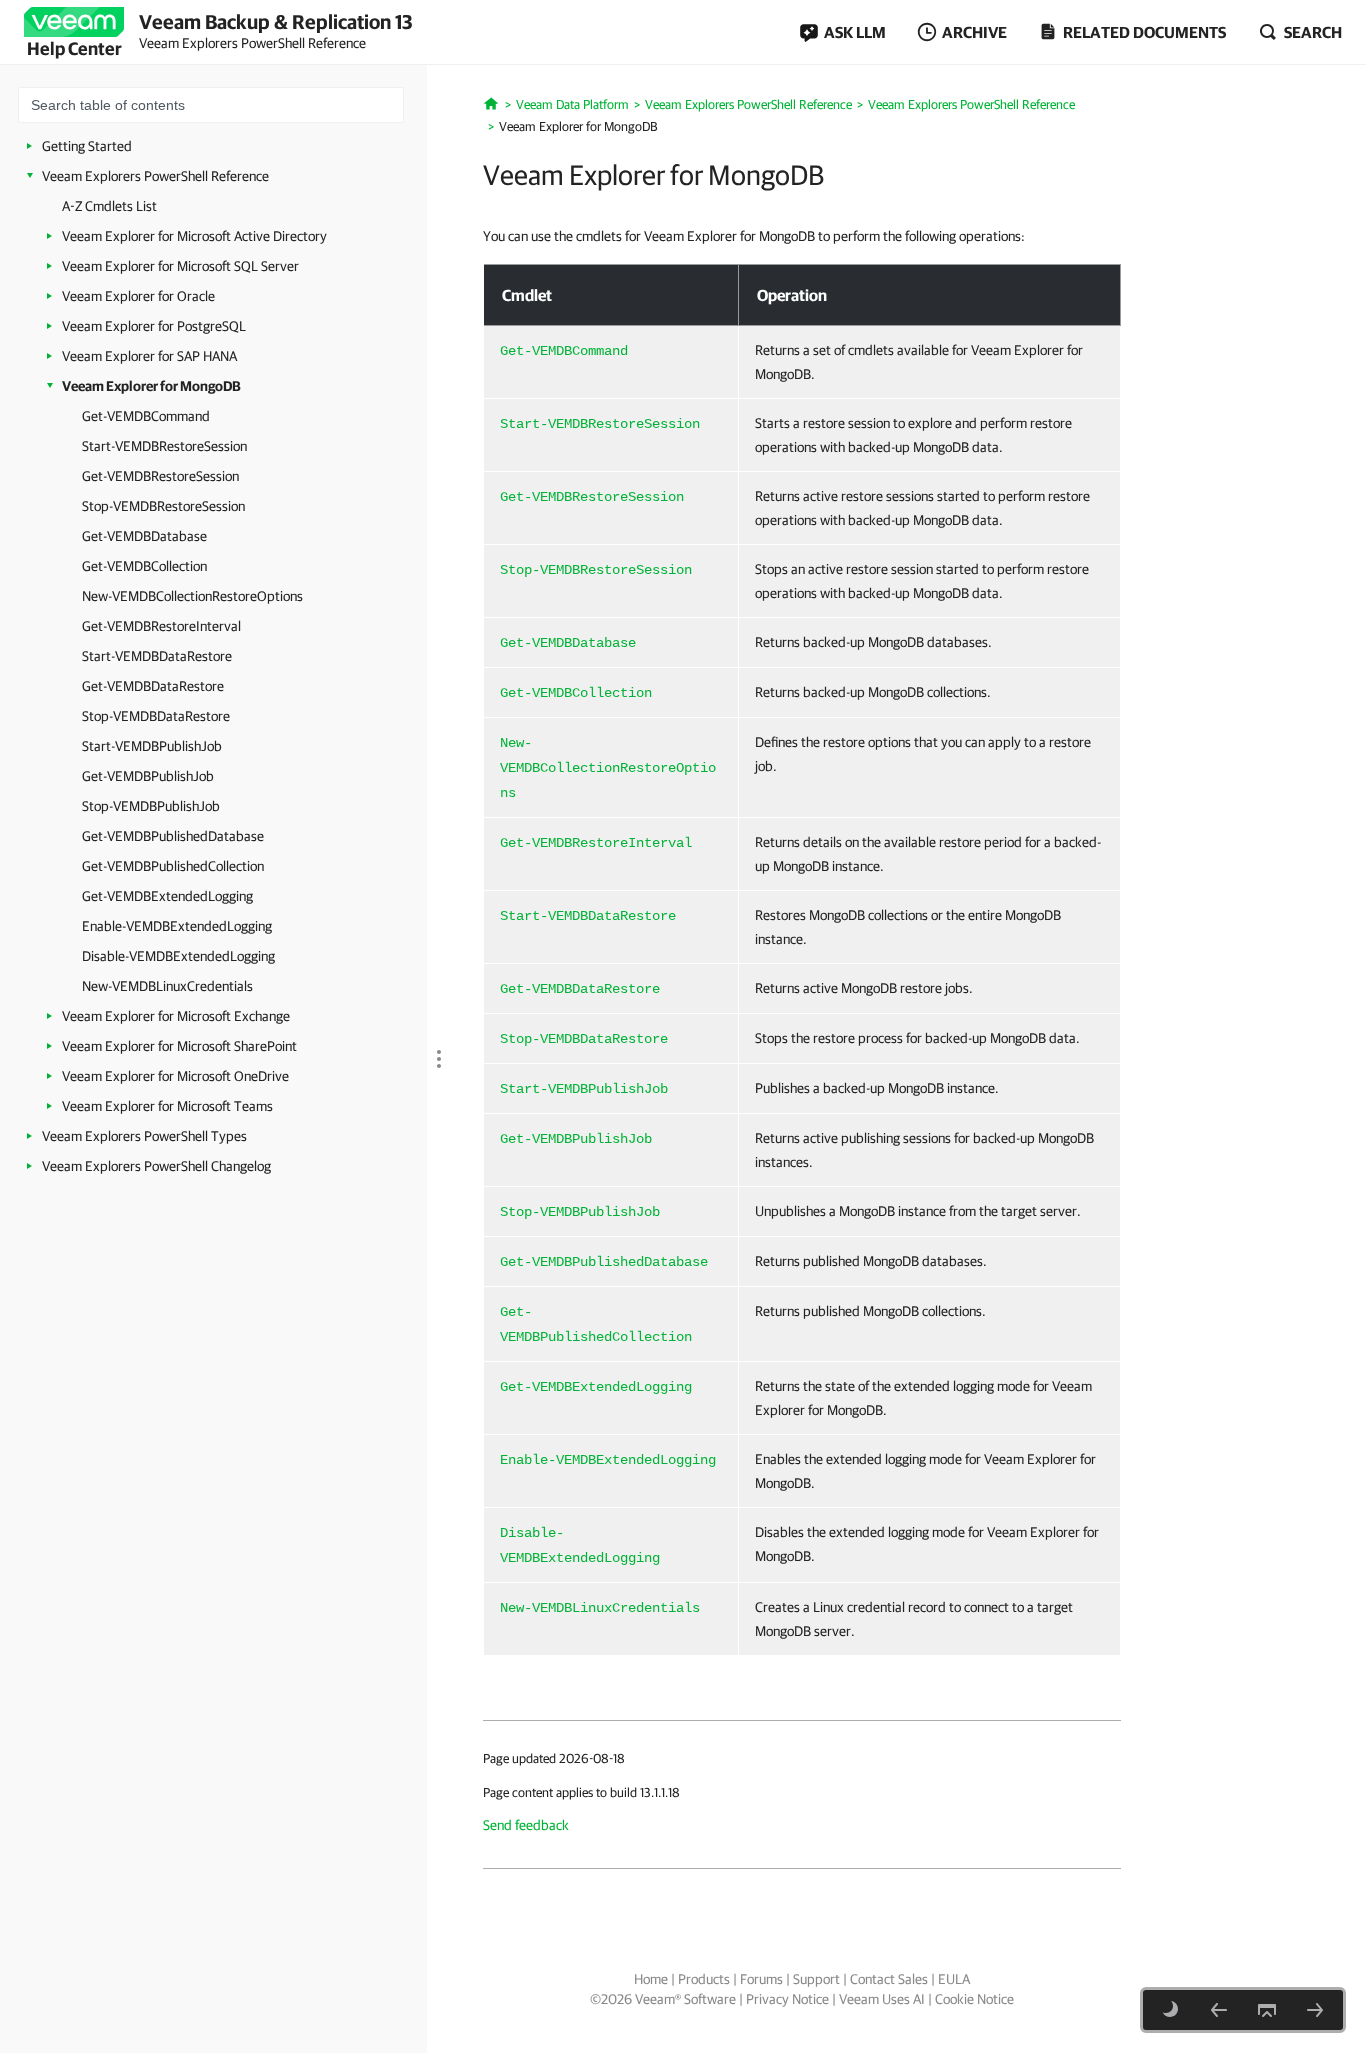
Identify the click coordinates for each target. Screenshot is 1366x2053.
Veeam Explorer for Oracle (138, 296)
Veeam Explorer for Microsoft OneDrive (175, 1076)
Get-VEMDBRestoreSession (160, 476)
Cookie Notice (974, 1999)
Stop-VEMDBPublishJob (151, 806)
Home (651, 1979)
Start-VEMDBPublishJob (152, 746)
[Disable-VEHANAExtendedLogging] (1219, 2010)
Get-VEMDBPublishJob (148, 776)
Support (816, 1979)
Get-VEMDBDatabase (144, 536)
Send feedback (526, 1825)
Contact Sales (889, 1979)
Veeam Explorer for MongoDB (151, 386)
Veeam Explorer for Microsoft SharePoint (179, 1046)
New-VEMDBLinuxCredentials (167, 986)
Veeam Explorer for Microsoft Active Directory (194, 236)
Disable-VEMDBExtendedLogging (178, 956)
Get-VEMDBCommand (146, 416)
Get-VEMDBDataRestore (153, 686)
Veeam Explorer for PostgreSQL (154, 326)
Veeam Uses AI (882, 1999)
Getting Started (87, 146)
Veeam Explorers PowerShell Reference (155, 176)
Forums (761, 1979)
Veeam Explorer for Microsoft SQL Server (180, 266)
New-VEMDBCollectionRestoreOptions (192, 596)
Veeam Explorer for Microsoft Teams (167, 1106)
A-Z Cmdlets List (109, 206)
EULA (954, 1979)
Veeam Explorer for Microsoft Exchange (176, 1016)
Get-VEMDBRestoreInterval (161, 626)
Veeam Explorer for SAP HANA (149, 356)
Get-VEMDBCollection (144, 566)
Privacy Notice (787, 1999)
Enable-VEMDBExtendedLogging (177, 926)
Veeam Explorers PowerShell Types (144, 1136)
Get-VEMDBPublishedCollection (173, 866)
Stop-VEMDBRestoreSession (163, 506)
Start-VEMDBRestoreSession (164, 446)
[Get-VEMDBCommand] (1315, 2010)
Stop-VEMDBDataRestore (156, 716)
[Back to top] (1267, 2010)
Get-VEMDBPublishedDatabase (173, 836)
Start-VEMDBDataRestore (157, 656)
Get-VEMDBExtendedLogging (167, 896)
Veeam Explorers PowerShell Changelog (156, 1166)
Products (704, 1979)
